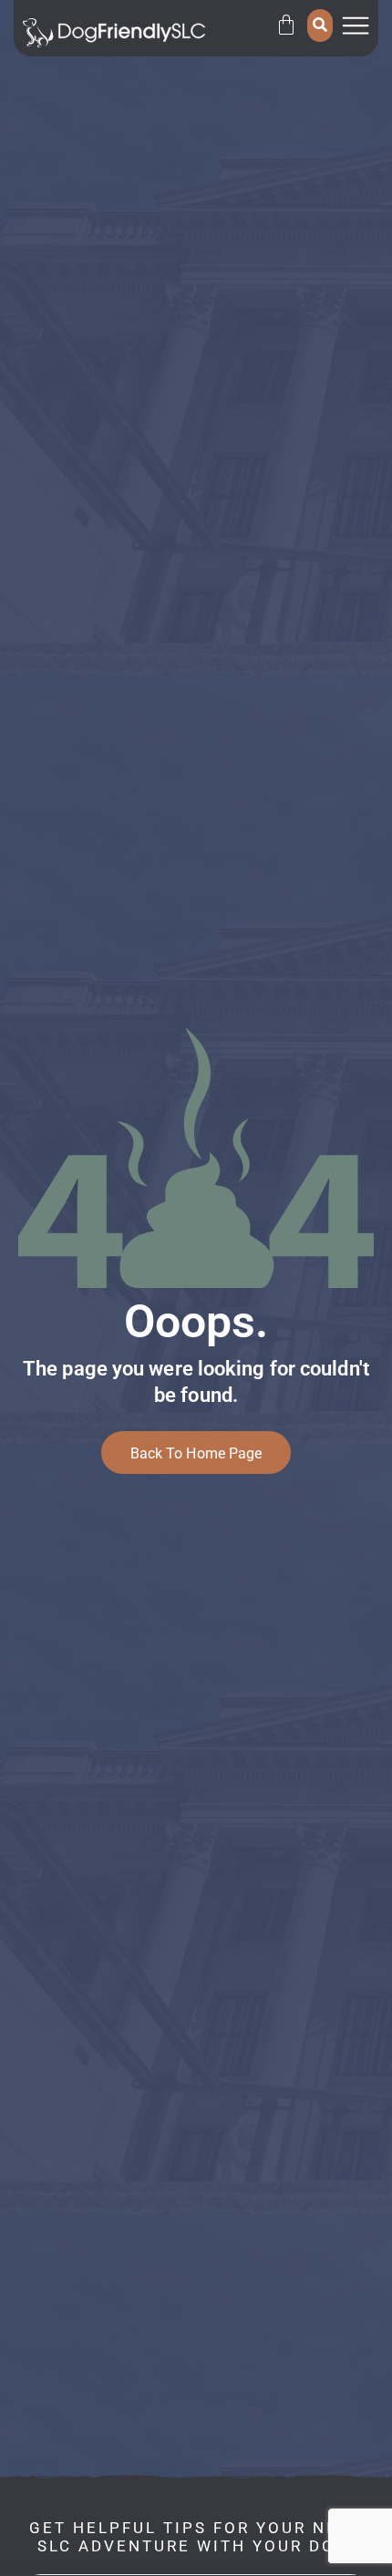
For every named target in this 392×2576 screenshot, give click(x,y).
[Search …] (320, 26)
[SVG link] (114, 33)
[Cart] (286, 25)
